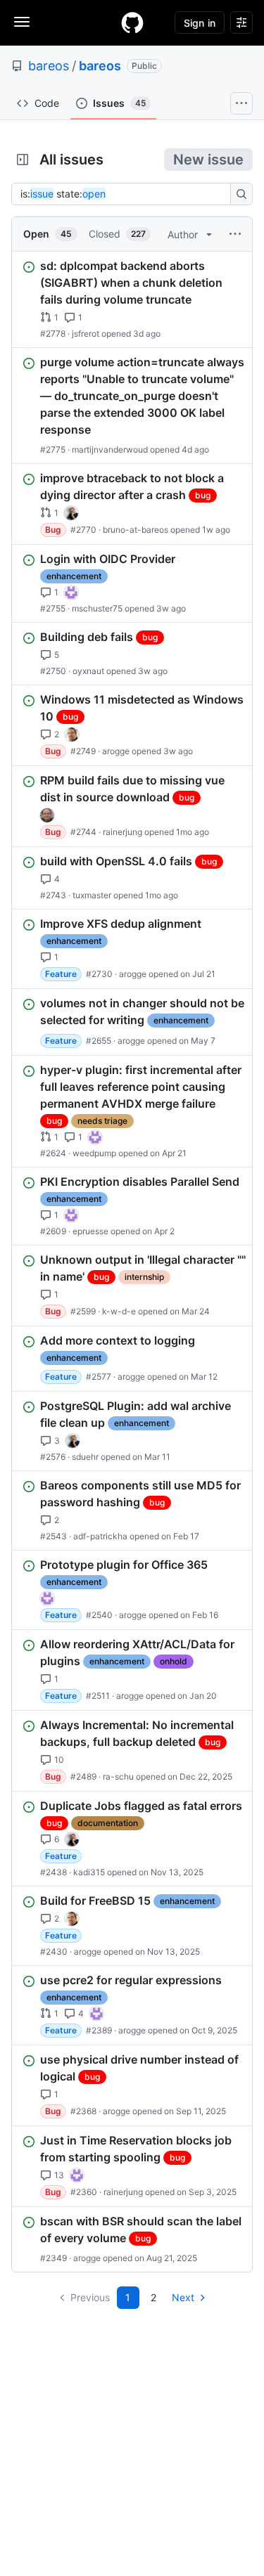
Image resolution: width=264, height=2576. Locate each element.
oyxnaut (88, 671)
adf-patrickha (100, 1536)
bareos (49, 66)
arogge (116, 751)
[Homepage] (132, 22)
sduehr (85, 1457)
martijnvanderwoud (110, 449)
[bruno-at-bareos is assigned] (71, 513)
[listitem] (132, 299)
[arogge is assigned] (72, 734)
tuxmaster (92, 895)
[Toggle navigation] (22, 22)
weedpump (94, 1153)
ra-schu (118, 1776)
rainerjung (122, 832)
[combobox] (125, 194)
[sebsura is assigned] (71, 593)
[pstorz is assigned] (47, 815)
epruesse (90, 1231)
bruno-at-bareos (136, 530)
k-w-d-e (119, 1311)
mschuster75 (97, 608)
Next (183, 2297)
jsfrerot (86, 334)
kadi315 (89, 1872)
